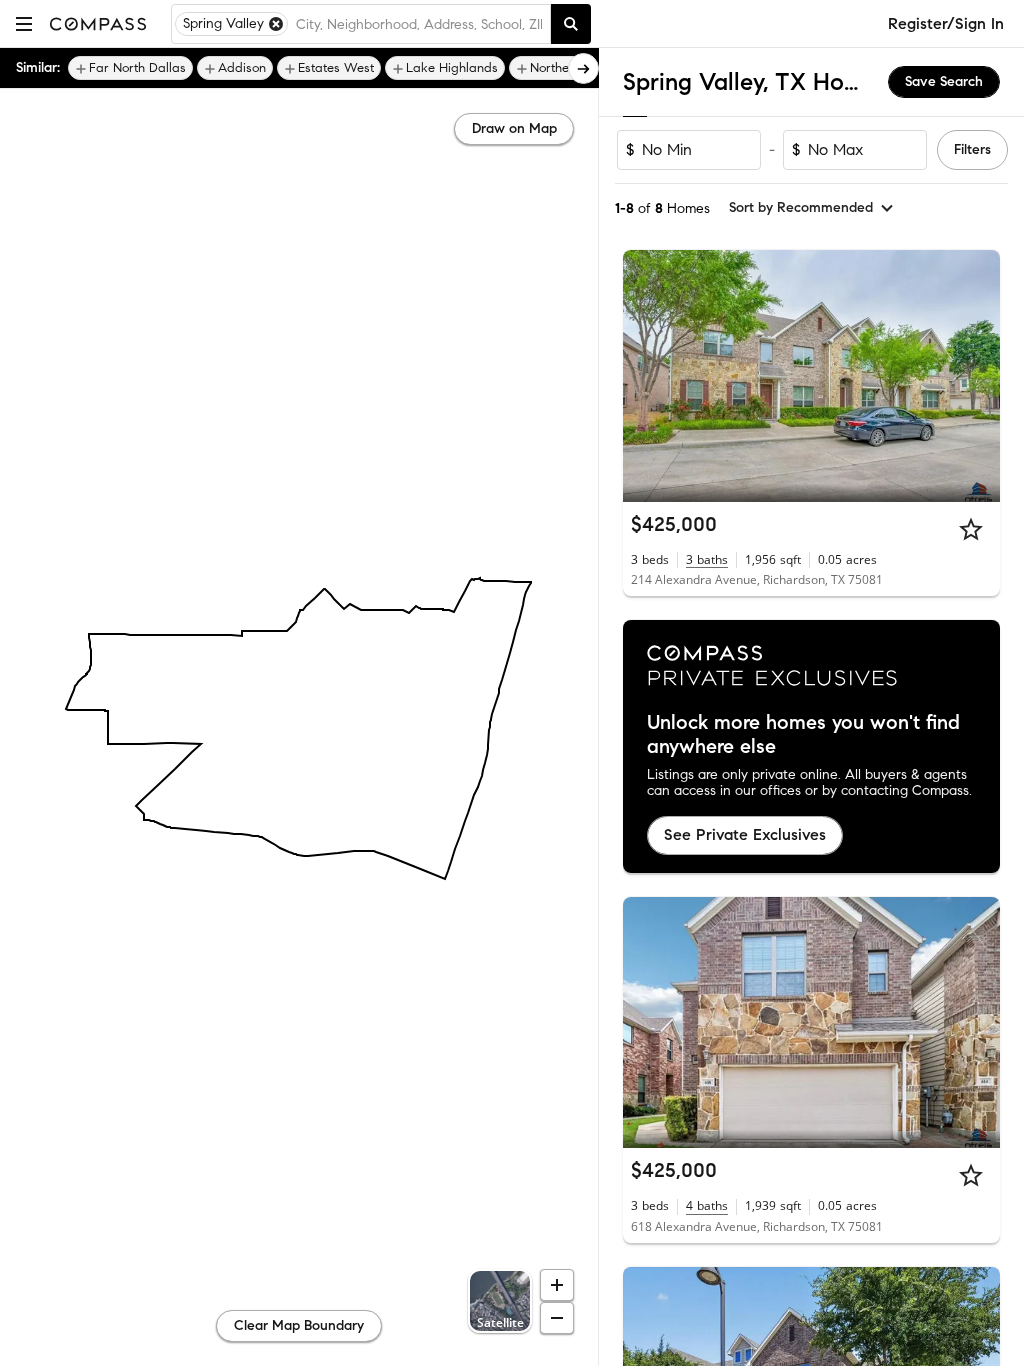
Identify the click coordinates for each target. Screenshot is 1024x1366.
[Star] (971, 529)
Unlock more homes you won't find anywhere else (803, 735)
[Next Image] (977, 376)
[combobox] (419, 24)
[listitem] (130, 68)
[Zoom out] (557, 1318)
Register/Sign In (946, 23)
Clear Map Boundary (299, 1325)
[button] (24, 23)
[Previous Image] (647, 376)
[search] (571, 24)
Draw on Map (514, 128)
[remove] (276, 24)
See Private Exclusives (745, 834)
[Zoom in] (557, 1285)
